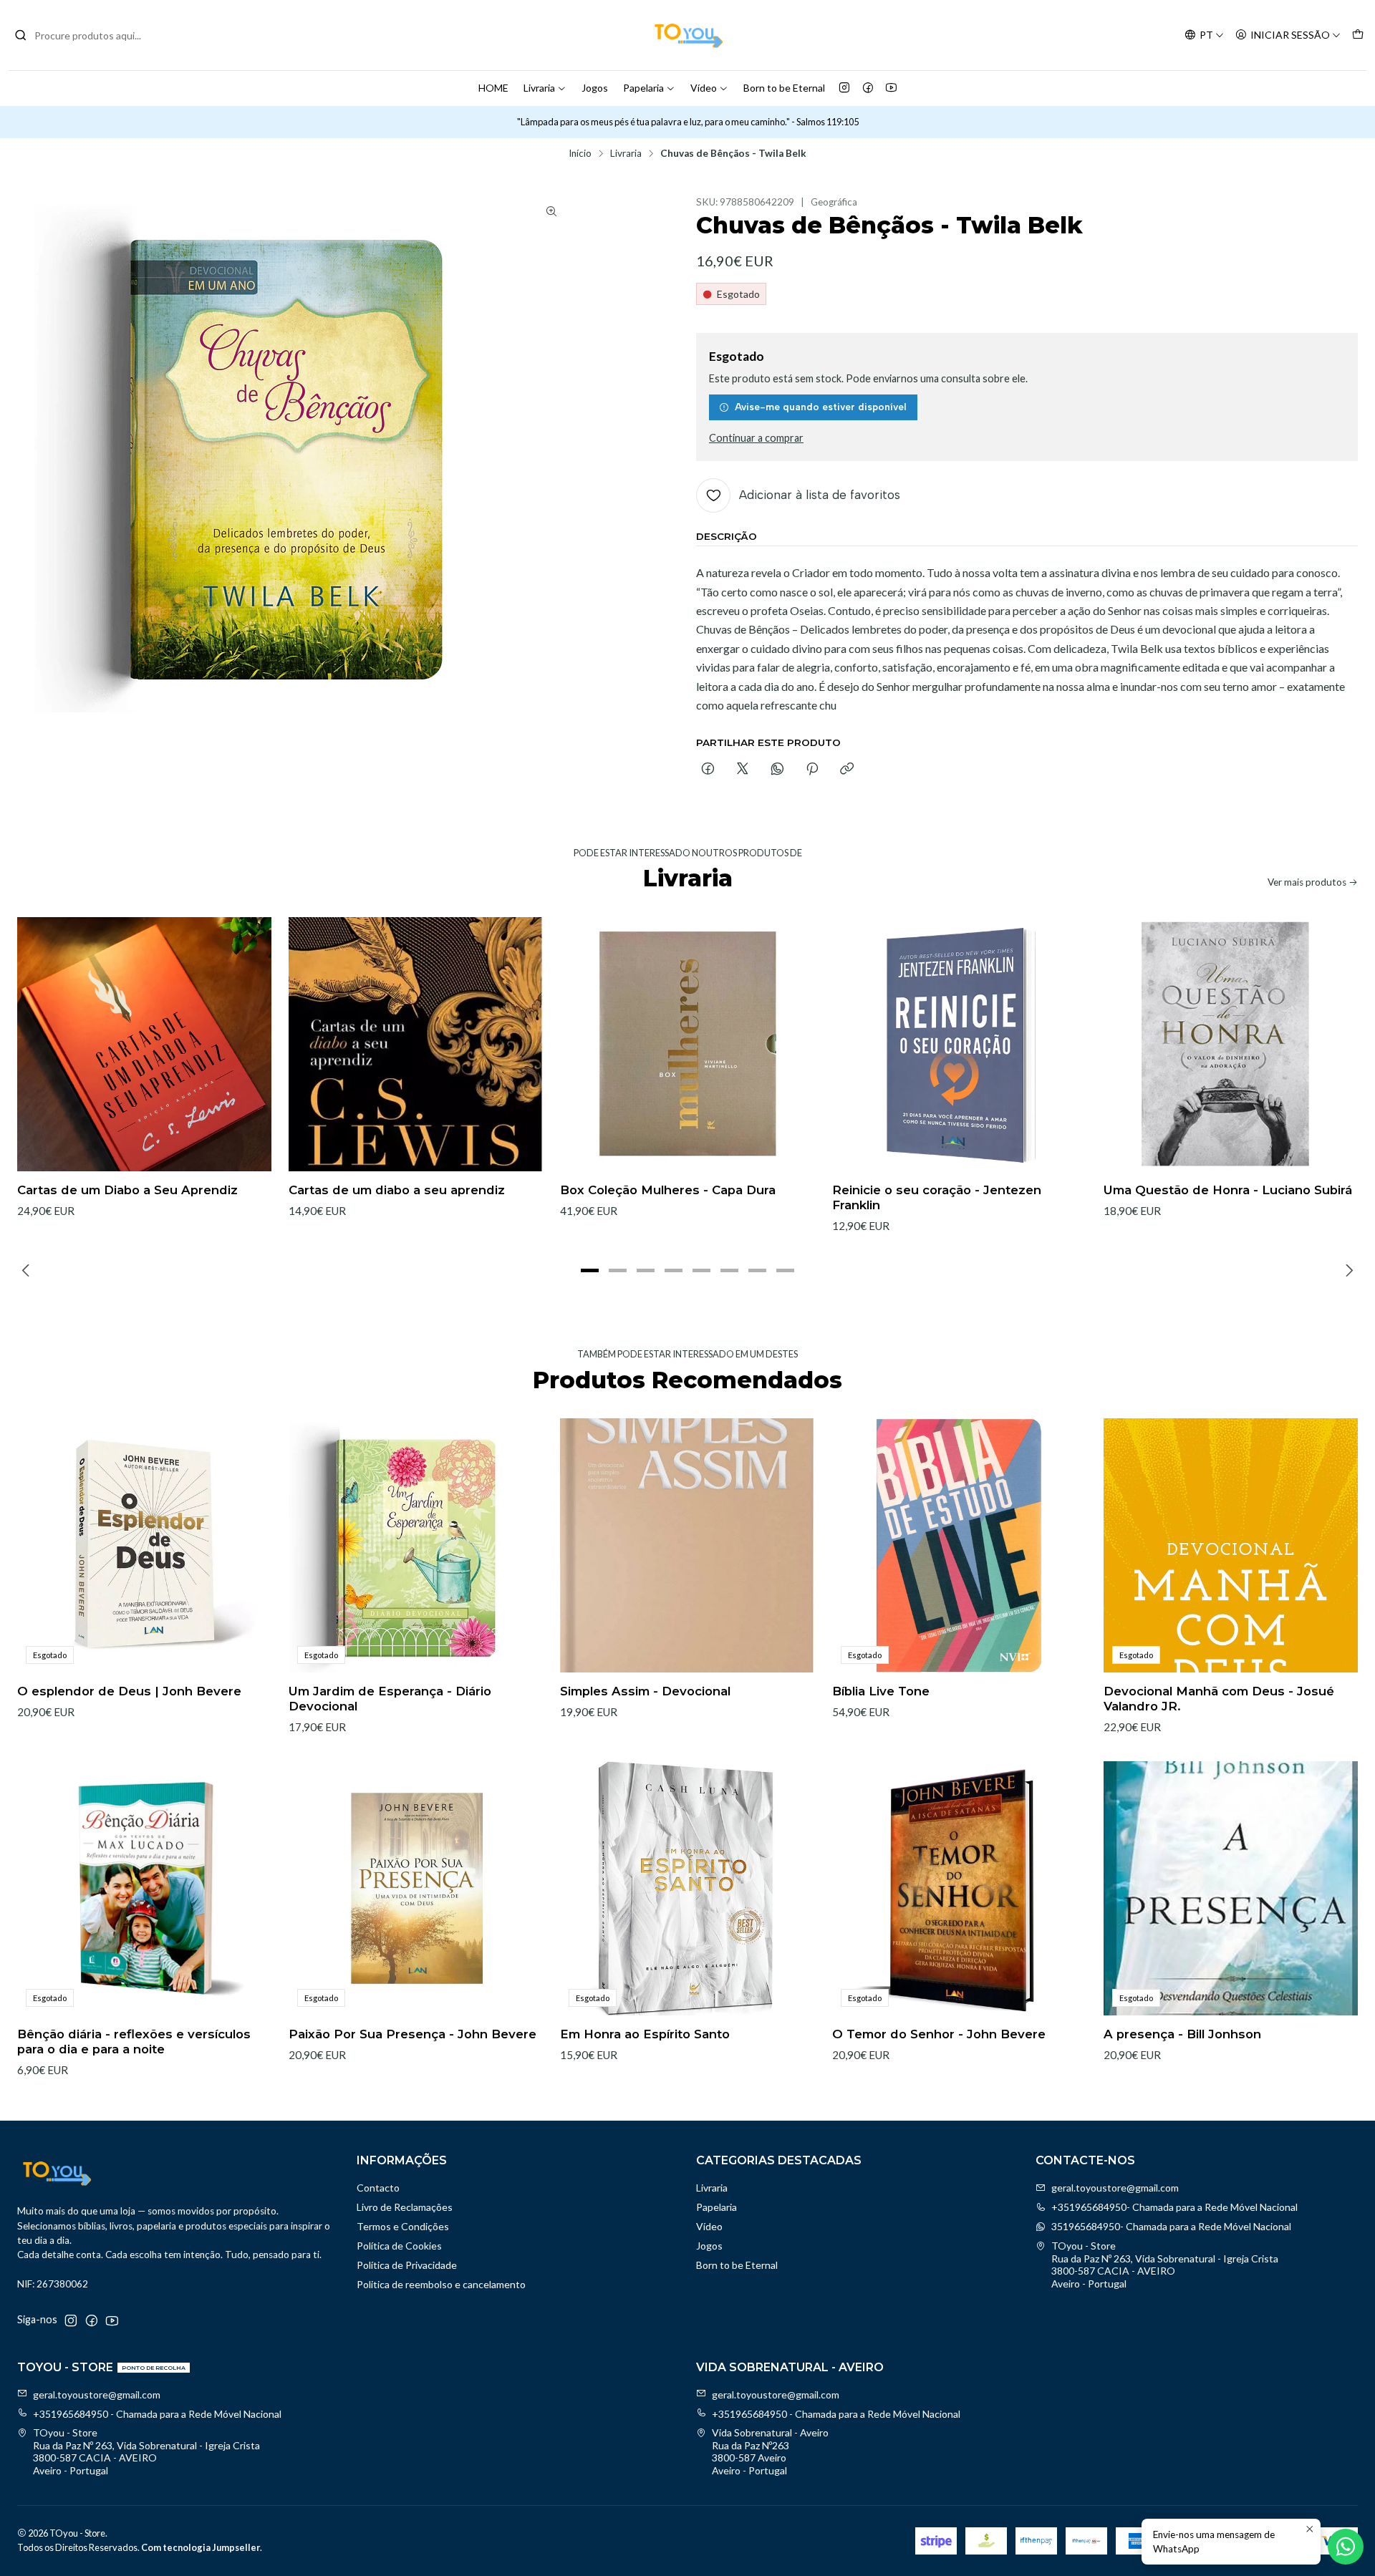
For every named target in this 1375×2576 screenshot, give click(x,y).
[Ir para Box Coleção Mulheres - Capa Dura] (687, 1044)
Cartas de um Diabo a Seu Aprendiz (127, 1190)
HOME (493, 88)
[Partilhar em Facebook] (708, 770)
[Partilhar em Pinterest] (812, 770)
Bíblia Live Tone (881, 1691)
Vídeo (704, 88)
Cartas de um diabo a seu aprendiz (397, 1190)
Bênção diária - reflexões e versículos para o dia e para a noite (134, 2042)
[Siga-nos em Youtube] (891, 88)
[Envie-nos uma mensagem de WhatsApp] (1346, 2547)
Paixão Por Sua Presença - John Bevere (412, 2034)
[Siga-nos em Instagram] (844, 88)
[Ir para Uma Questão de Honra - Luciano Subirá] (1231, 1044)
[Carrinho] (1358, 35)
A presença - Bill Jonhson (1182, 2034)
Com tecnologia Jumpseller (201, 2547)
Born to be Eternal (784, 88)
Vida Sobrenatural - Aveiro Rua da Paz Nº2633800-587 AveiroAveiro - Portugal (770, 2451)
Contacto (378, 2188)
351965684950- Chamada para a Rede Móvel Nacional (1171, 2226)
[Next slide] (1347, 1270)
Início (580, 154)
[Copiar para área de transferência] (847, 770)
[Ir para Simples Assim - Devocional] (687, 1545)
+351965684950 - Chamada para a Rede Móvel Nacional (157, 2414)
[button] (590, 1270)
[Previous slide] (28, 1270)
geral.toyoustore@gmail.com (1115, 2188)
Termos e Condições (403, 2226)
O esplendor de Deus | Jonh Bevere (129, 1691)
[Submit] (21, 35)
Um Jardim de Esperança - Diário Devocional (390, 1699)
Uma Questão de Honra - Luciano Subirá (1228, 1190)
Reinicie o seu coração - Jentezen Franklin (937, 1197)
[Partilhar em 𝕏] (743, 770)
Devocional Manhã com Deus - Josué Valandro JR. (1219, 1699)
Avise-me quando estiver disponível (821, 407)
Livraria (539, 88)
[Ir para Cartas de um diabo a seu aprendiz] (416, 1044)
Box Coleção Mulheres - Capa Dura (668, 1190)
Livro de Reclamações (405, 2207)
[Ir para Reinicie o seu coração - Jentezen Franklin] (959, 1044)
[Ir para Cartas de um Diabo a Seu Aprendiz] (144, 1044)
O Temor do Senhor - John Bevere (939, 2034)
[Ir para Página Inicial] (687, 35)
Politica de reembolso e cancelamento (441, 2284)
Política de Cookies (399, 2246)
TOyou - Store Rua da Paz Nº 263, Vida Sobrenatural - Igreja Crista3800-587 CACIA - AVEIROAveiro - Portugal (1165, 2265)
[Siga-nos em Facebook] (868, 88)
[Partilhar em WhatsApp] (777, 770)
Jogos (595, 88)
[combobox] (87, 35)
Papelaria (643, 88)
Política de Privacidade (407, 2265)
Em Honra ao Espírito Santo (645, 2034)
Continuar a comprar (756, 438)
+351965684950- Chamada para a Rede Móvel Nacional (1174, 2207)
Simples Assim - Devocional (645, 1691)
